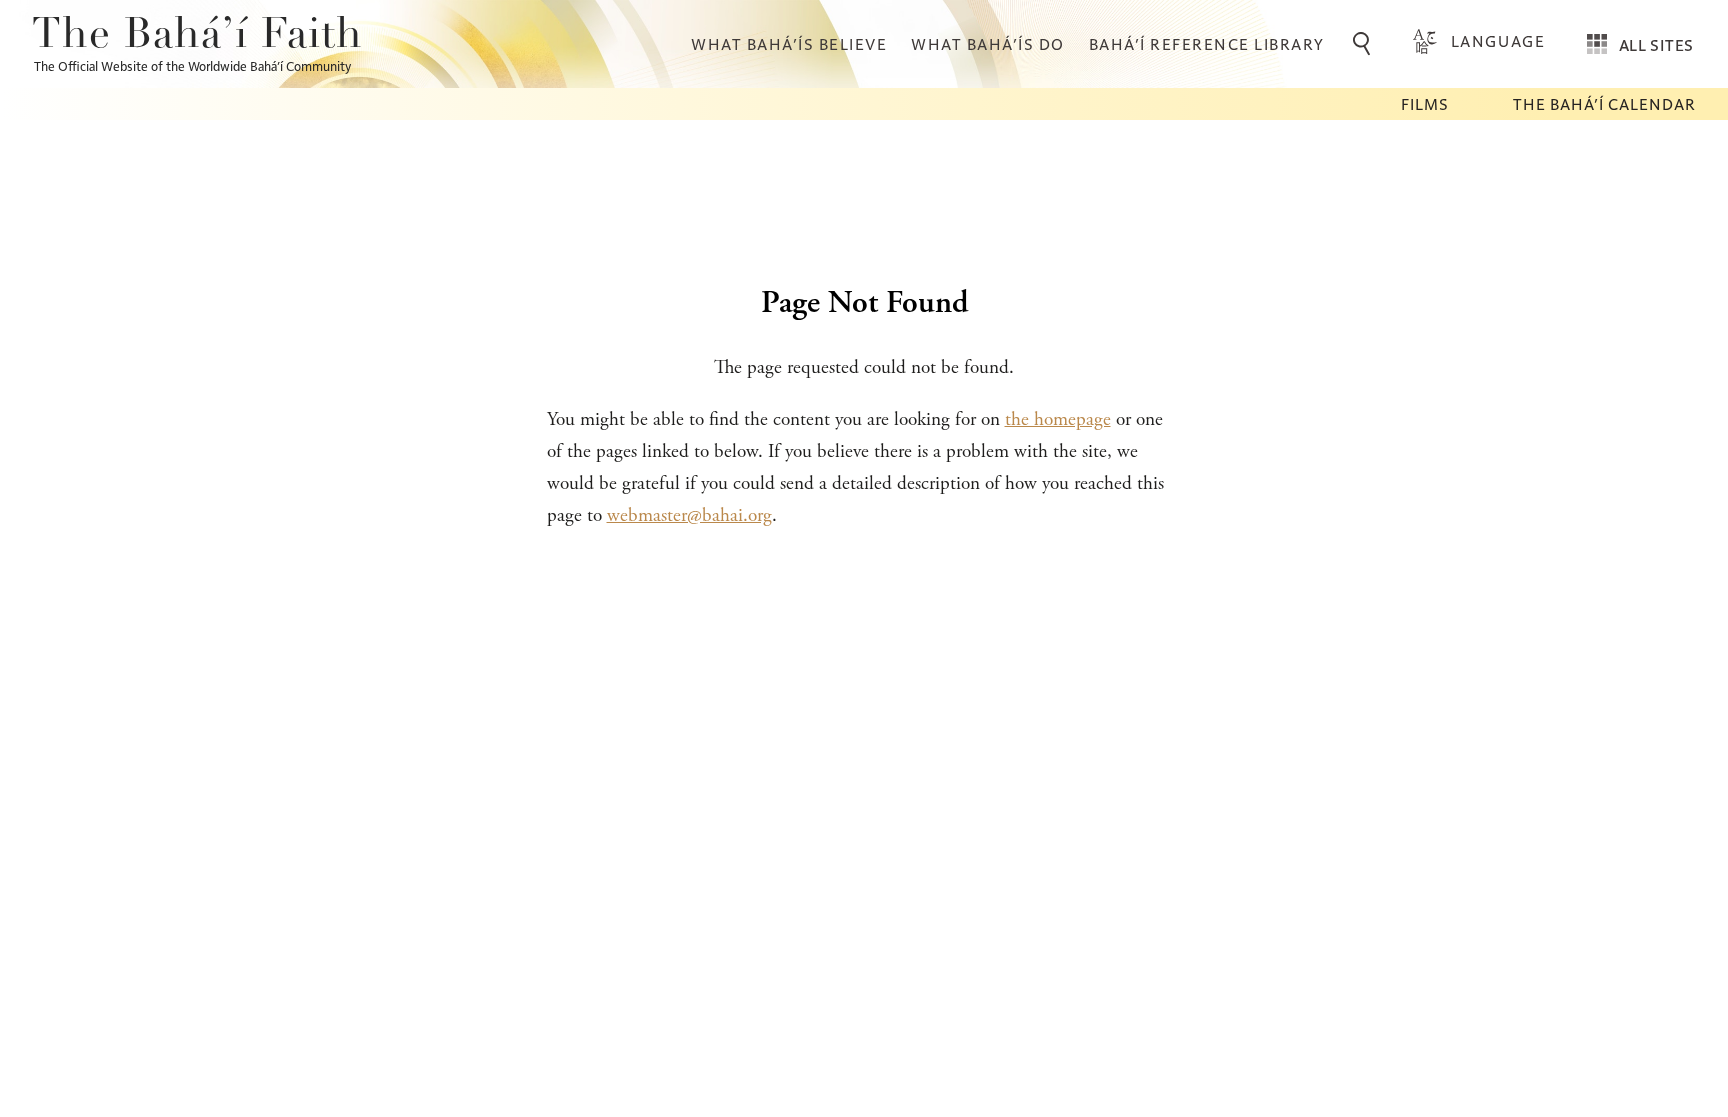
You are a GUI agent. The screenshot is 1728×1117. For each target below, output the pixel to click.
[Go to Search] (1365, 44)
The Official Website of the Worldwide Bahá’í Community (192, 65)
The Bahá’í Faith (197, 36)
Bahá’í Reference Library (1207, 43)
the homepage (1058, 419)
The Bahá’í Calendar (1604, 103)
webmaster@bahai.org (689, 515)
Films (1425, 103)
